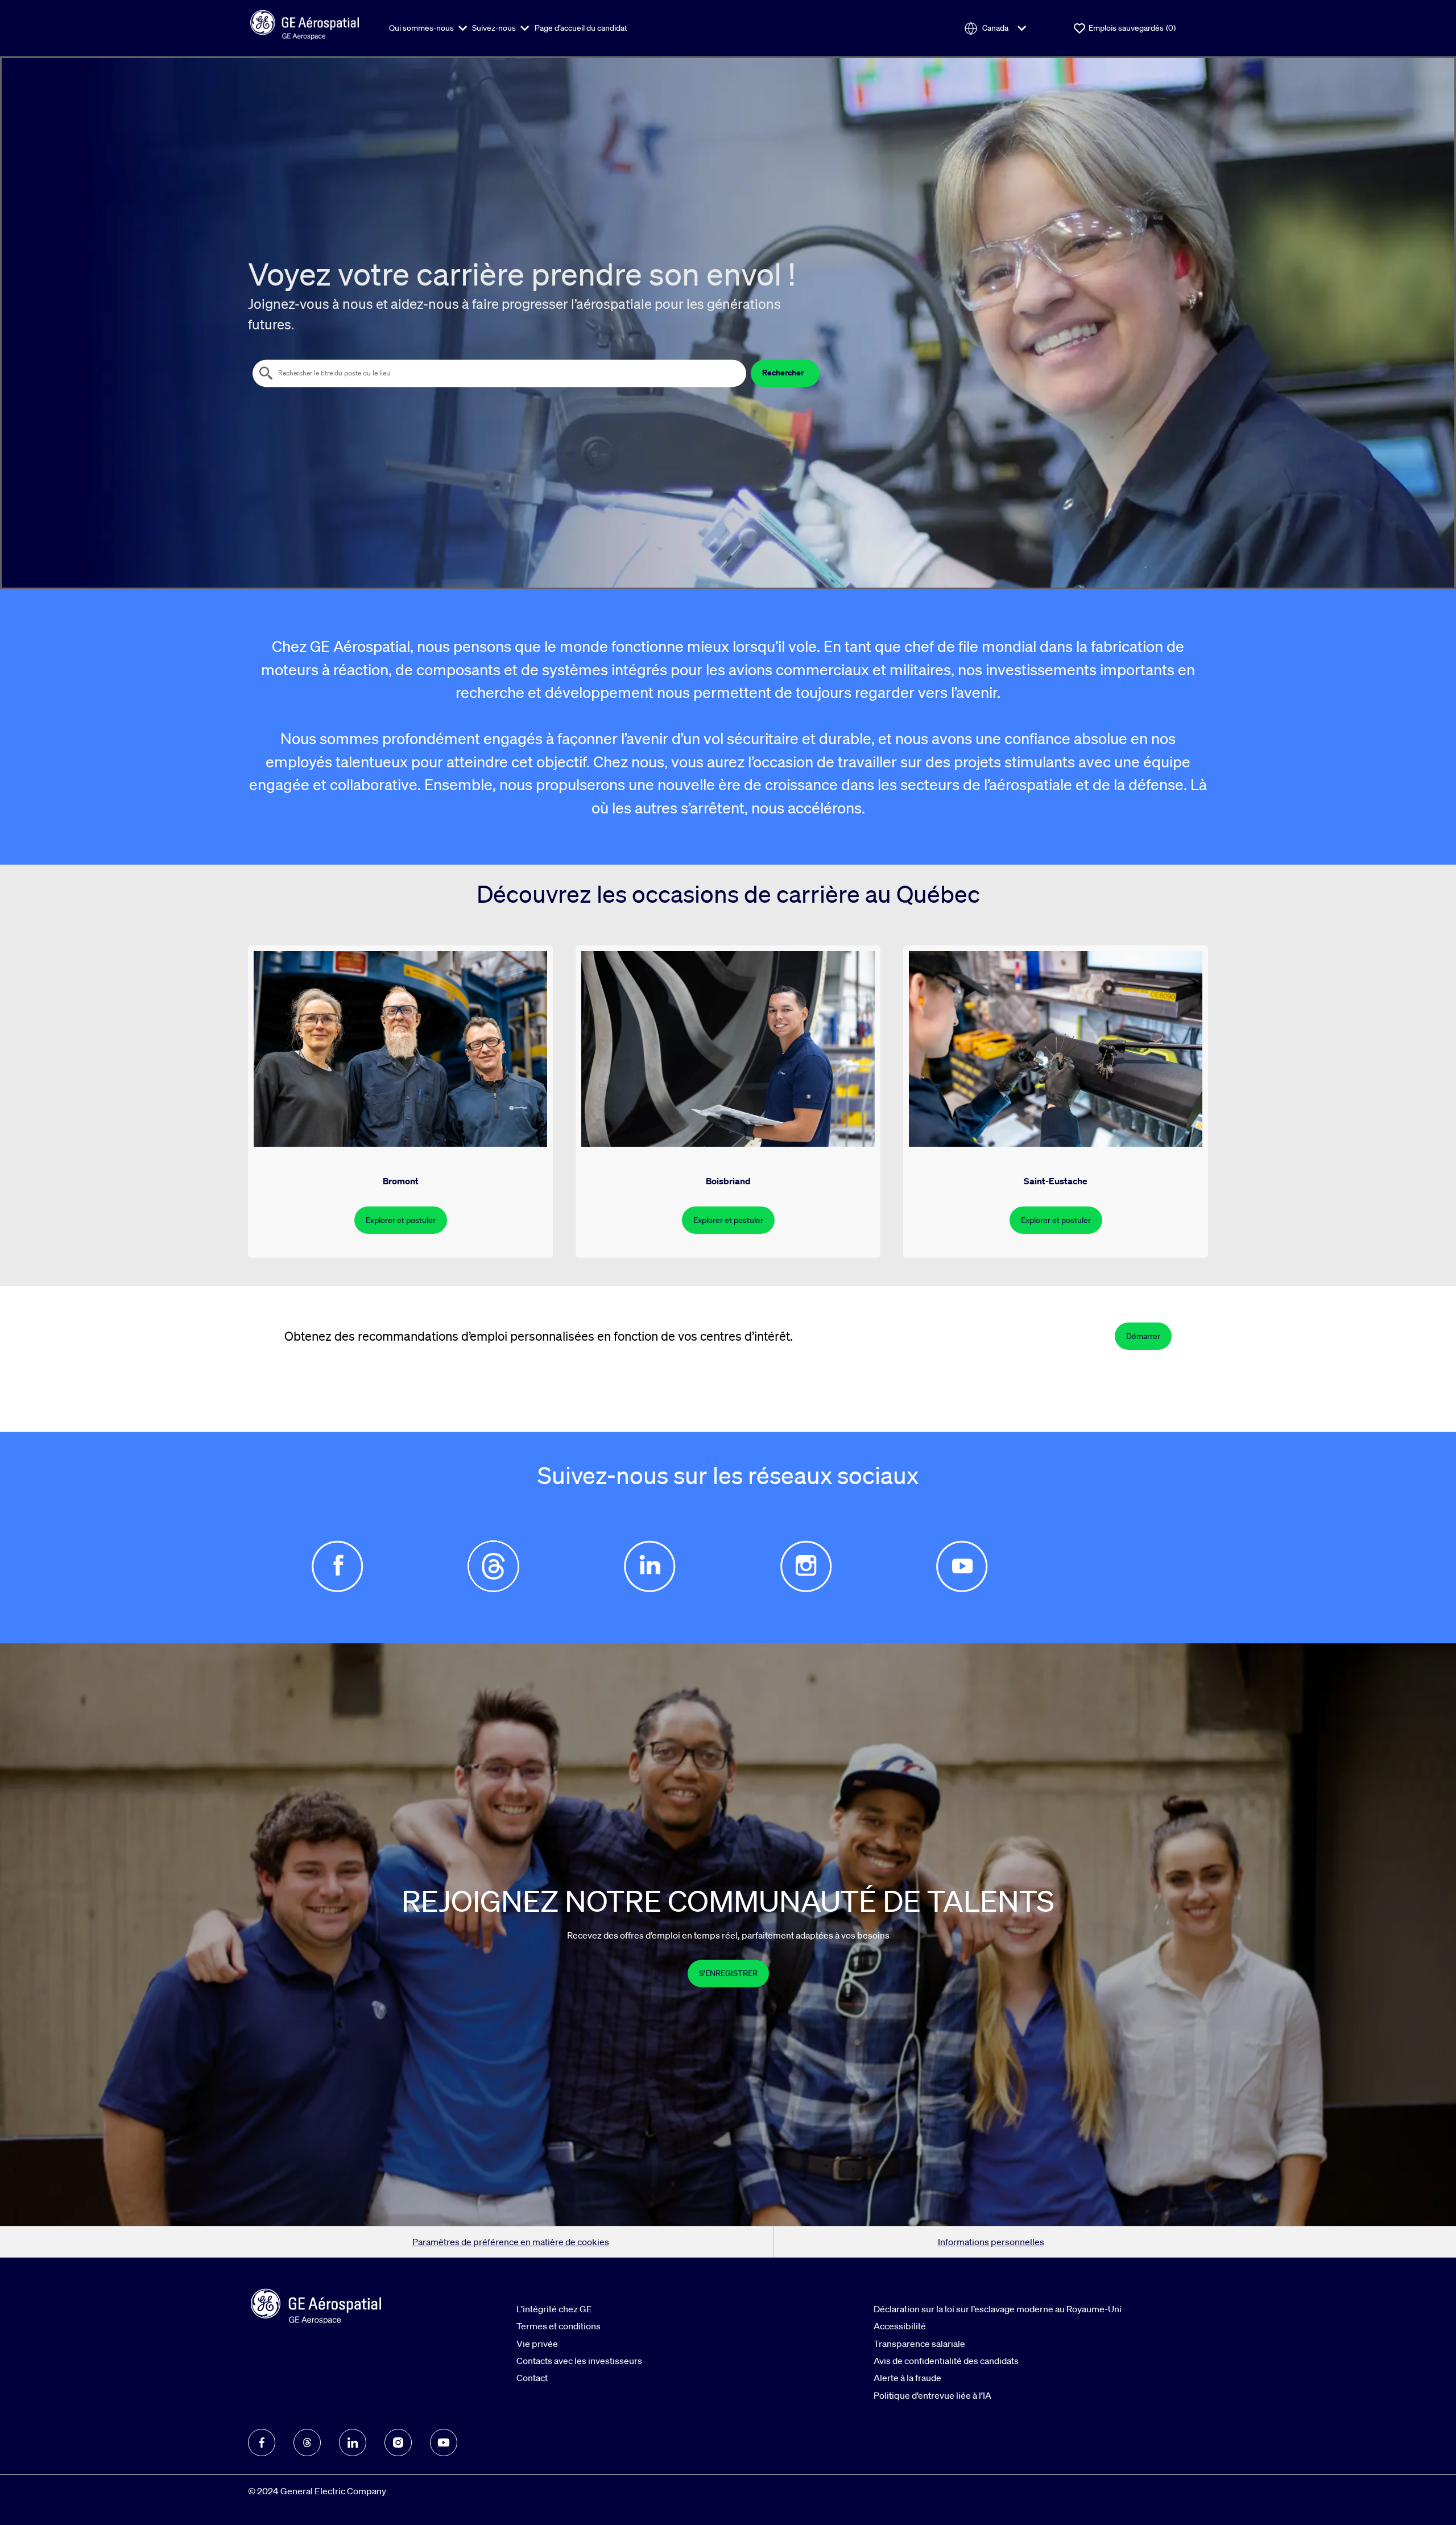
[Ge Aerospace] (305, 23)
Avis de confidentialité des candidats (946, 2361)
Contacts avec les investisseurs (579, 2361)
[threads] (307, 2443)
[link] (728, 1973)
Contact (532, 2378)
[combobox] (499, 373)
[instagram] (398, 2443)
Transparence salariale (919, 2344)
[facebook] (262, 2443)
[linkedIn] (353, 2443)
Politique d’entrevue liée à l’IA (932, 2395)
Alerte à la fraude (907, 2378)
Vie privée (537, 2344)
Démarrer (1143, 1336)
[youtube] (444, 2443)
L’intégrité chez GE (554, 2309)
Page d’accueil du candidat (581, 28)
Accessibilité (900, 2326)
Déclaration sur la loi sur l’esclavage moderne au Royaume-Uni (998, 2309)
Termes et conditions (559, 2326)
